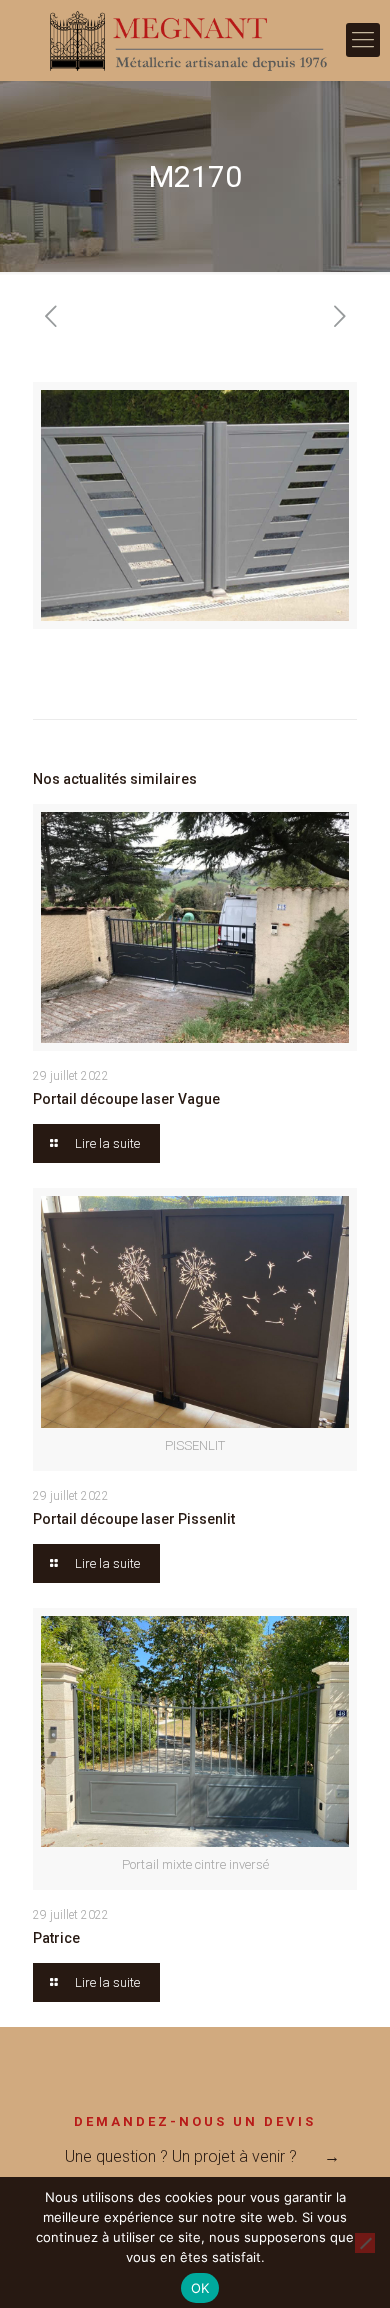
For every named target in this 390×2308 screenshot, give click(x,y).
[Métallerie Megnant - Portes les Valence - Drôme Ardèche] (195, 40)
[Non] (365, 2243)
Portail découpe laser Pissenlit (134, 1519)
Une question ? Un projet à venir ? (181, 2156)
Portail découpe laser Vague (126, 1099)
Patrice (56, 1938)
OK (200, 2288)
